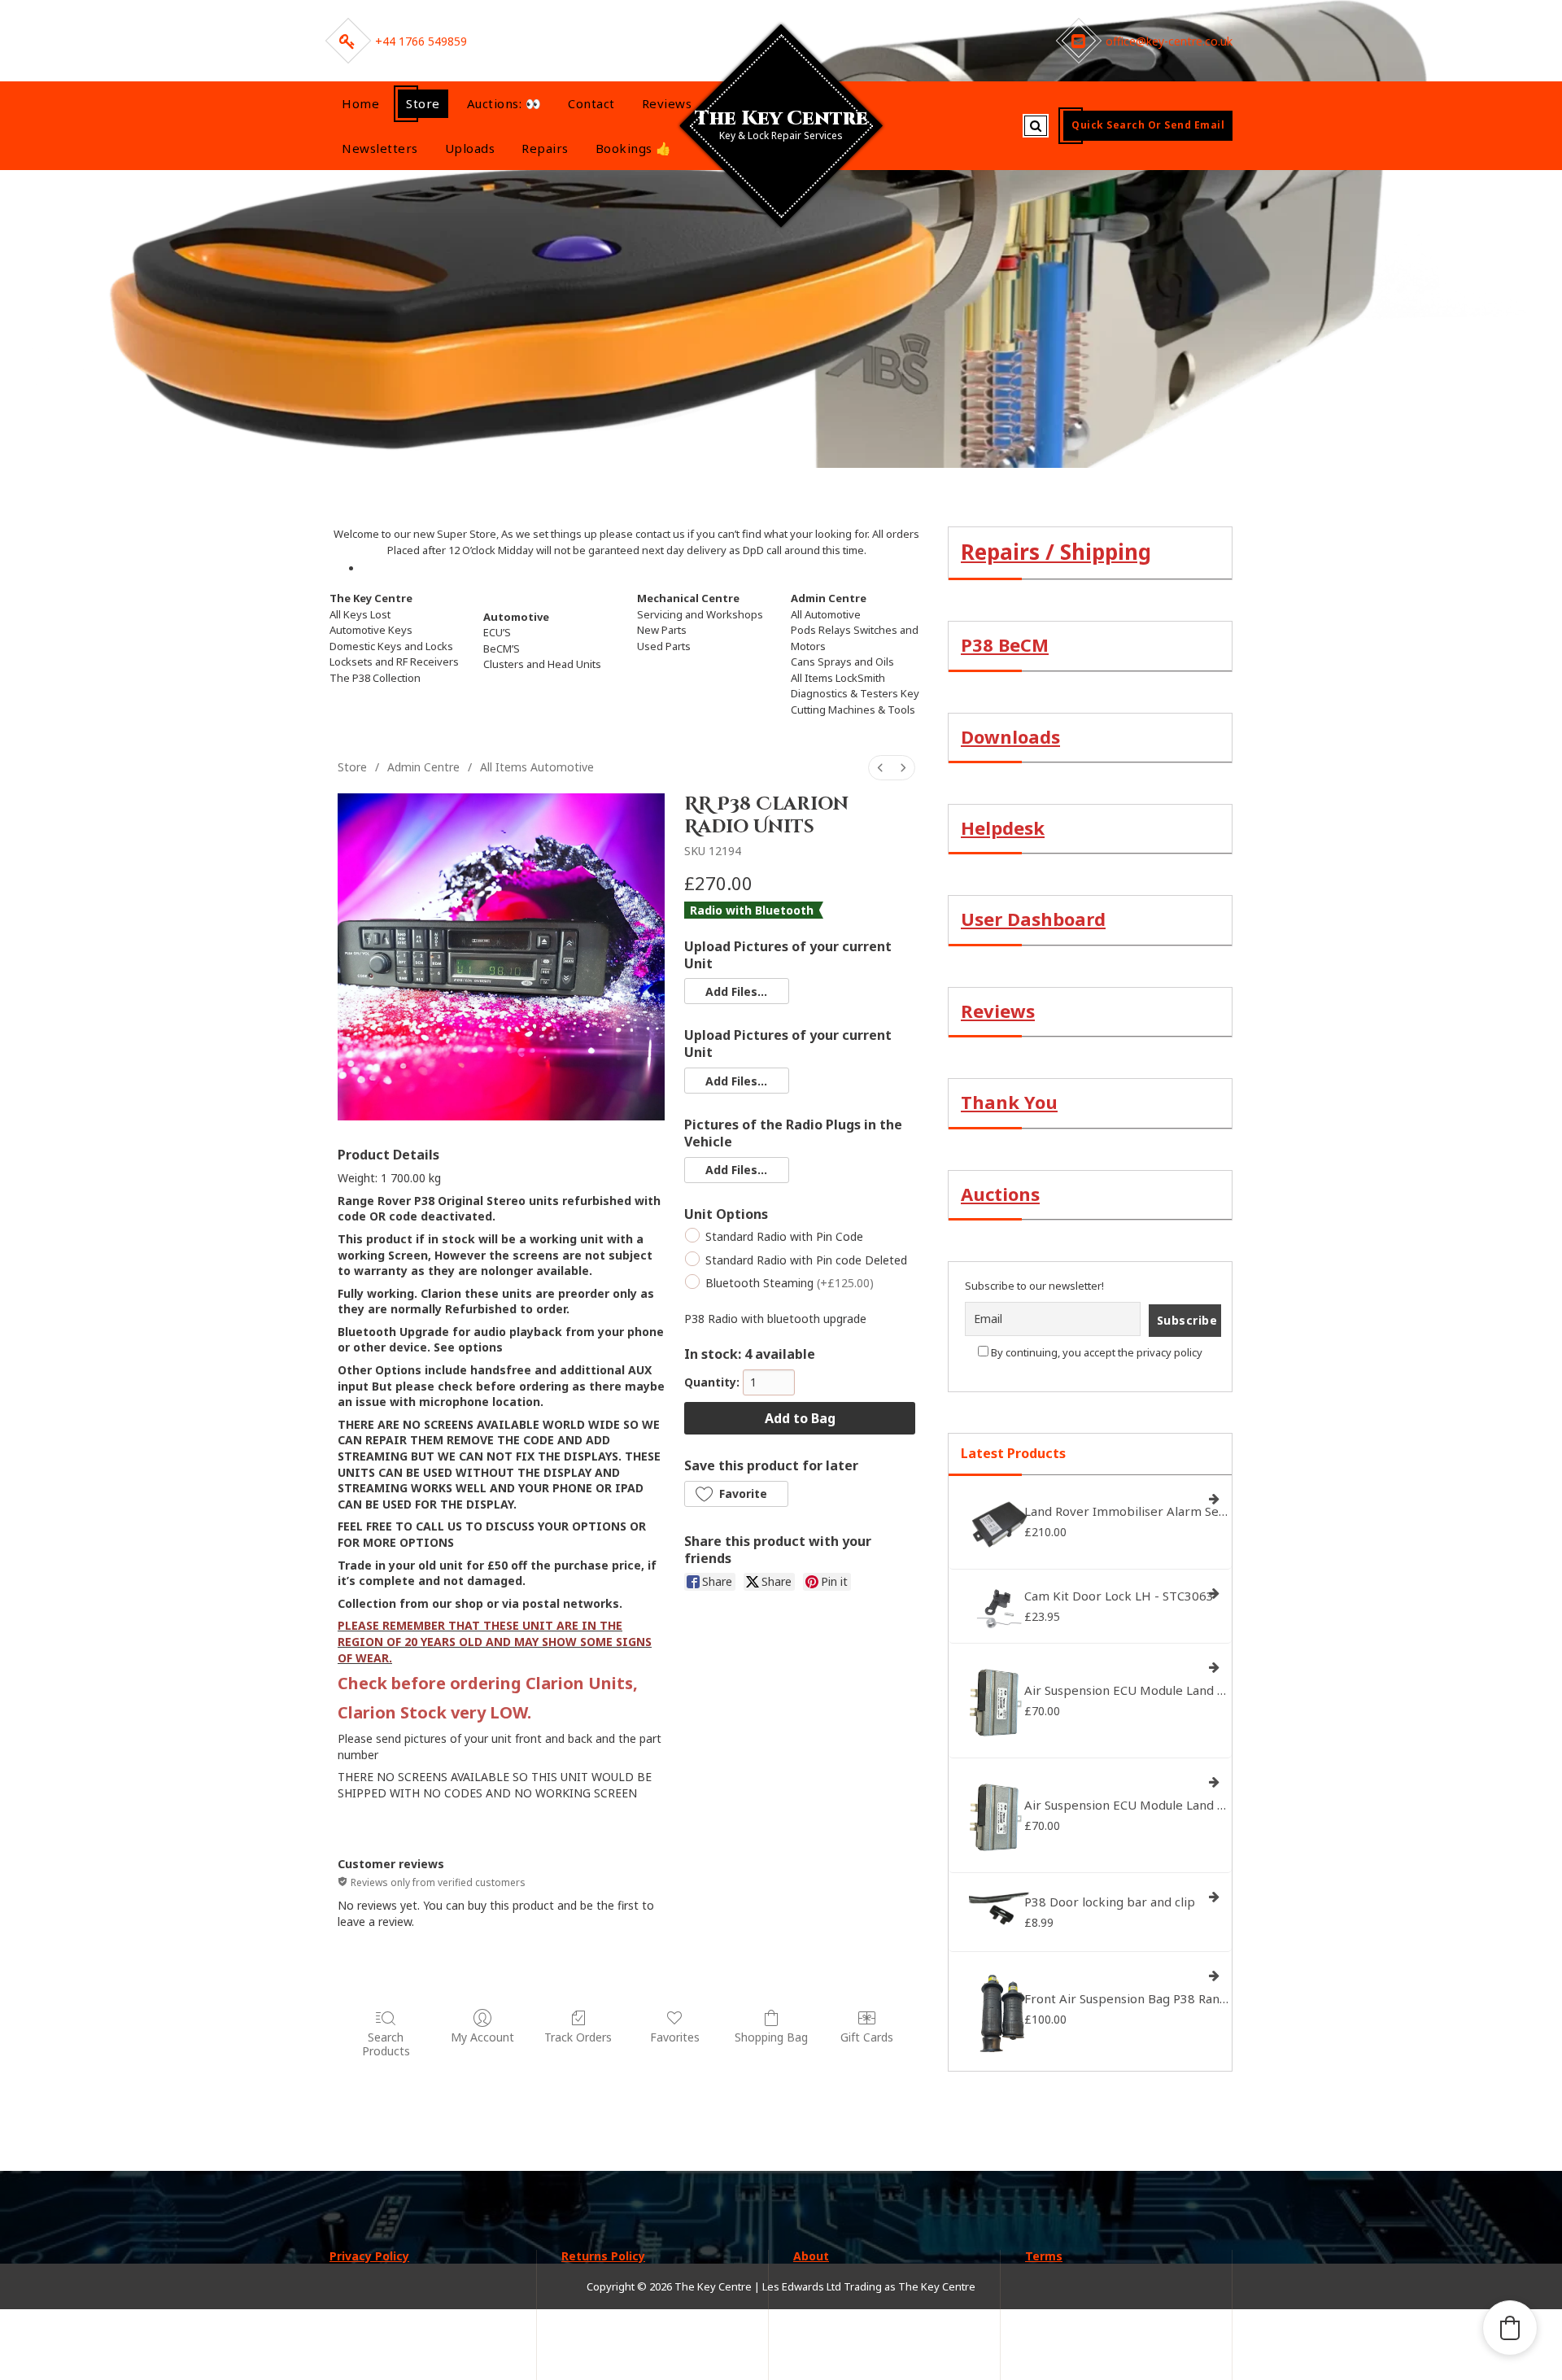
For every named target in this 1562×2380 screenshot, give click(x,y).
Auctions (1000, 1194)
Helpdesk (1003, 828)
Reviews (667, 103)
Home (360, 103)
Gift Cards (867, 2037)
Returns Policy (603, 2256)
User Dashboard (1033, 919)
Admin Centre (423, 767)
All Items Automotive (537, 767)
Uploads (470, 148)
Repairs (545, 148)
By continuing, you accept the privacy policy (1095, 1352)
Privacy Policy (369, 2256)
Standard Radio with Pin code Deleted (806, 1260)
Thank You (1009, 1102)
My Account (482, 2037)
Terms (1044, 2256)
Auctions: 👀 (504, 103)
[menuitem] (880, 768)
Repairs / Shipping (1056, 552)
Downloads (1010, 736)
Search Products (386, 2044)
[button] (736, 991)
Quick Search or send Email (1148, 125)
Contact (591, 103)
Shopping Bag (771, 2037)
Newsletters (380, 148)
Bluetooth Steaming (790, 1283)
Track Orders (578, 2037)
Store (423, 103)
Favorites (675, 2037)
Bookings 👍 (634, 148)
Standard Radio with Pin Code (784, 1237)
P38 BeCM (1005, 644)
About (811, 2256)
